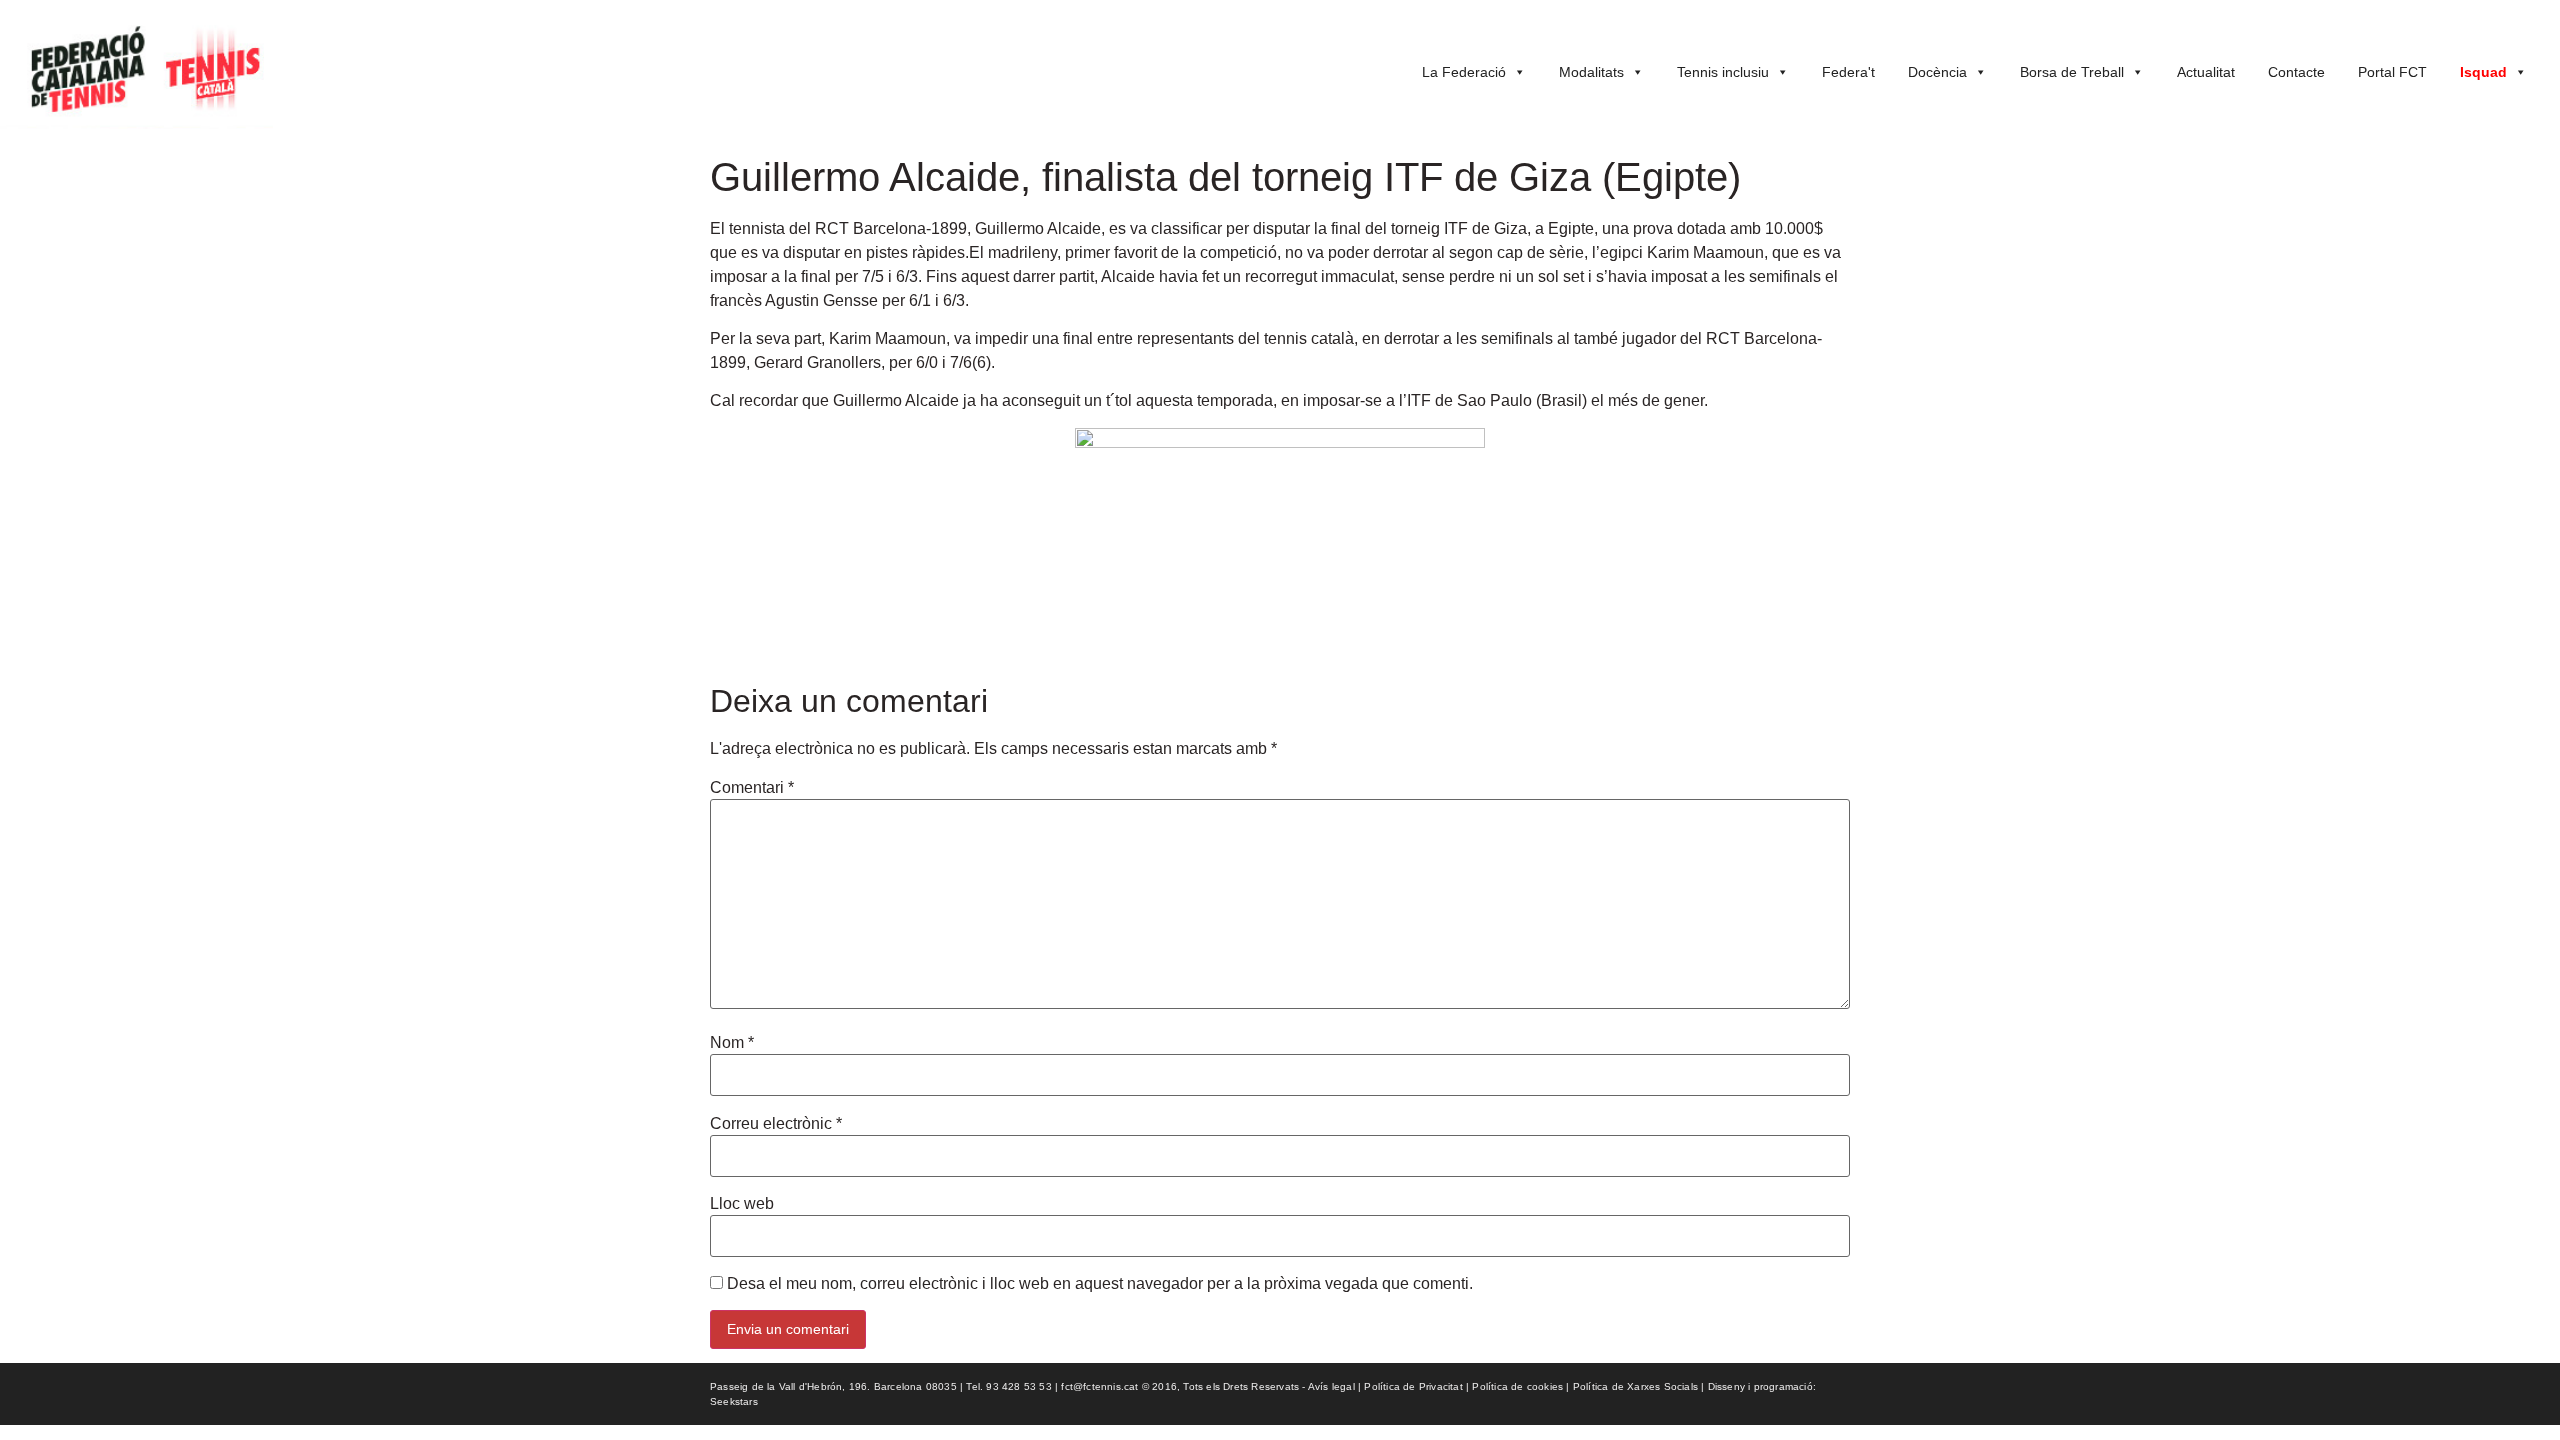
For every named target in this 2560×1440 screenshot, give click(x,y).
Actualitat (2206, 72)
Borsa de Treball (2072, 72)
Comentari (752, 788)
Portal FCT (2392, 72)
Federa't (1848, 72)
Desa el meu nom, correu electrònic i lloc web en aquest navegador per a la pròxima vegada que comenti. (1100, 1284)
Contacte (2296, 72)
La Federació (1464, 72)
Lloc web (742, 1204)
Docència (1937, 72)
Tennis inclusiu (1723, 72)
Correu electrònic (776, 1124)
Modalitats (1591, 72)
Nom (732, 1043)
